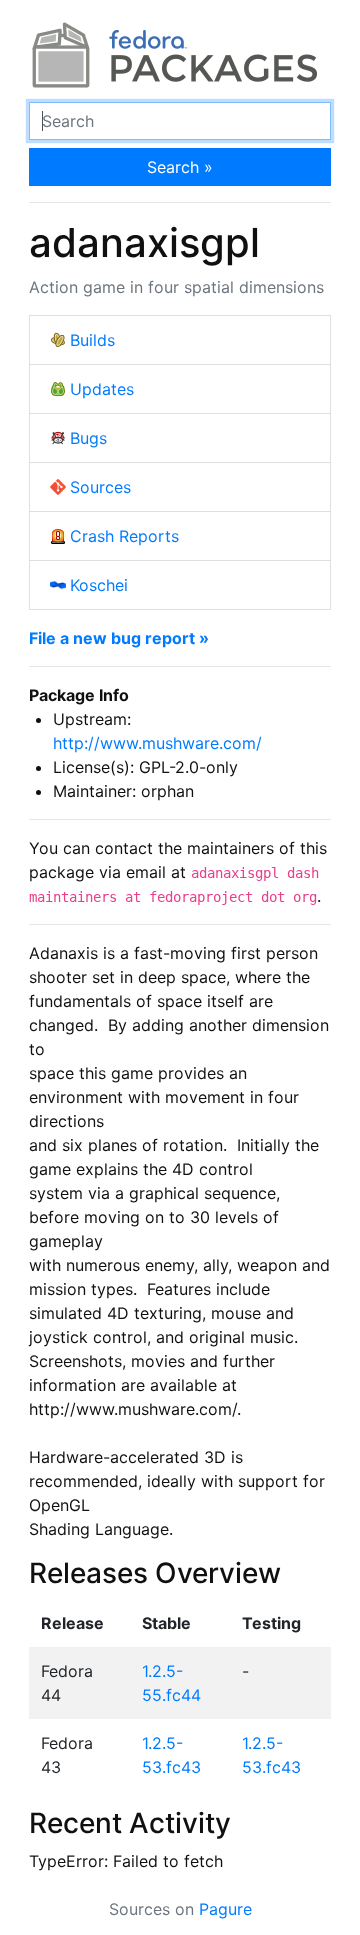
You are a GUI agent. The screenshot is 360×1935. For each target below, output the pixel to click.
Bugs (88, 438)
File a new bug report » (119, 638)
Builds (92, 340)
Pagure (225, 1909)
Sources (100, 487)
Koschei (99, 585)
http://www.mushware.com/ (157, 743)
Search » (180, 167)
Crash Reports (124, 536)
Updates (102, 389)
